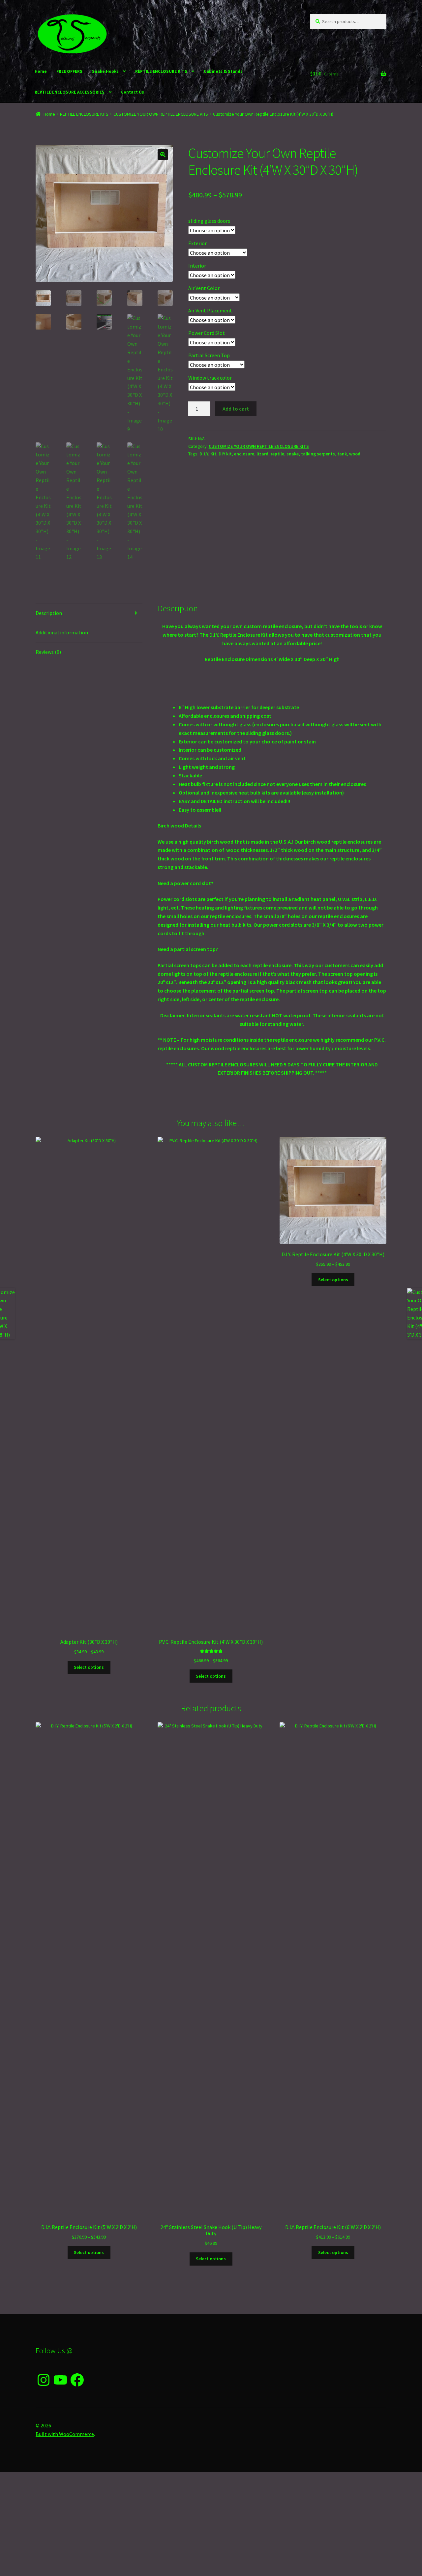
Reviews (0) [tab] (48, 652)
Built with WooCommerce (65, 2434)
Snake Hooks (105, 71)
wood (355, 454)
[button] (163, 155)
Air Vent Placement (210, 310)
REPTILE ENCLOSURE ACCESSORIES (70, 92)
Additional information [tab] (62, 632)
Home (41, 71)
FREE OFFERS (69, 71)
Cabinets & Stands (223, 71)
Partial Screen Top (209, 355)
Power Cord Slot (207, 333)
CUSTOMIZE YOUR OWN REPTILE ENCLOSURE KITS (161, 114)
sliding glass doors (209, 221)
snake (293, 454)
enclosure (244, 454)
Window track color (210, 378)
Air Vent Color (204, 288)
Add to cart (236, 409)
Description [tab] (49, 613)
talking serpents (318, 454)
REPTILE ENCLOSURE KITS (161, 71)
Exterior (197, 243)
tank (342, 454)
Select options (89, 1667)
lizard (262, 454)
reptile (277, 454)
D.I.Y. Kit (208, 454)
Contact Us (133, 92)
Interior (197, 266)
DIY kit (225, 454)
